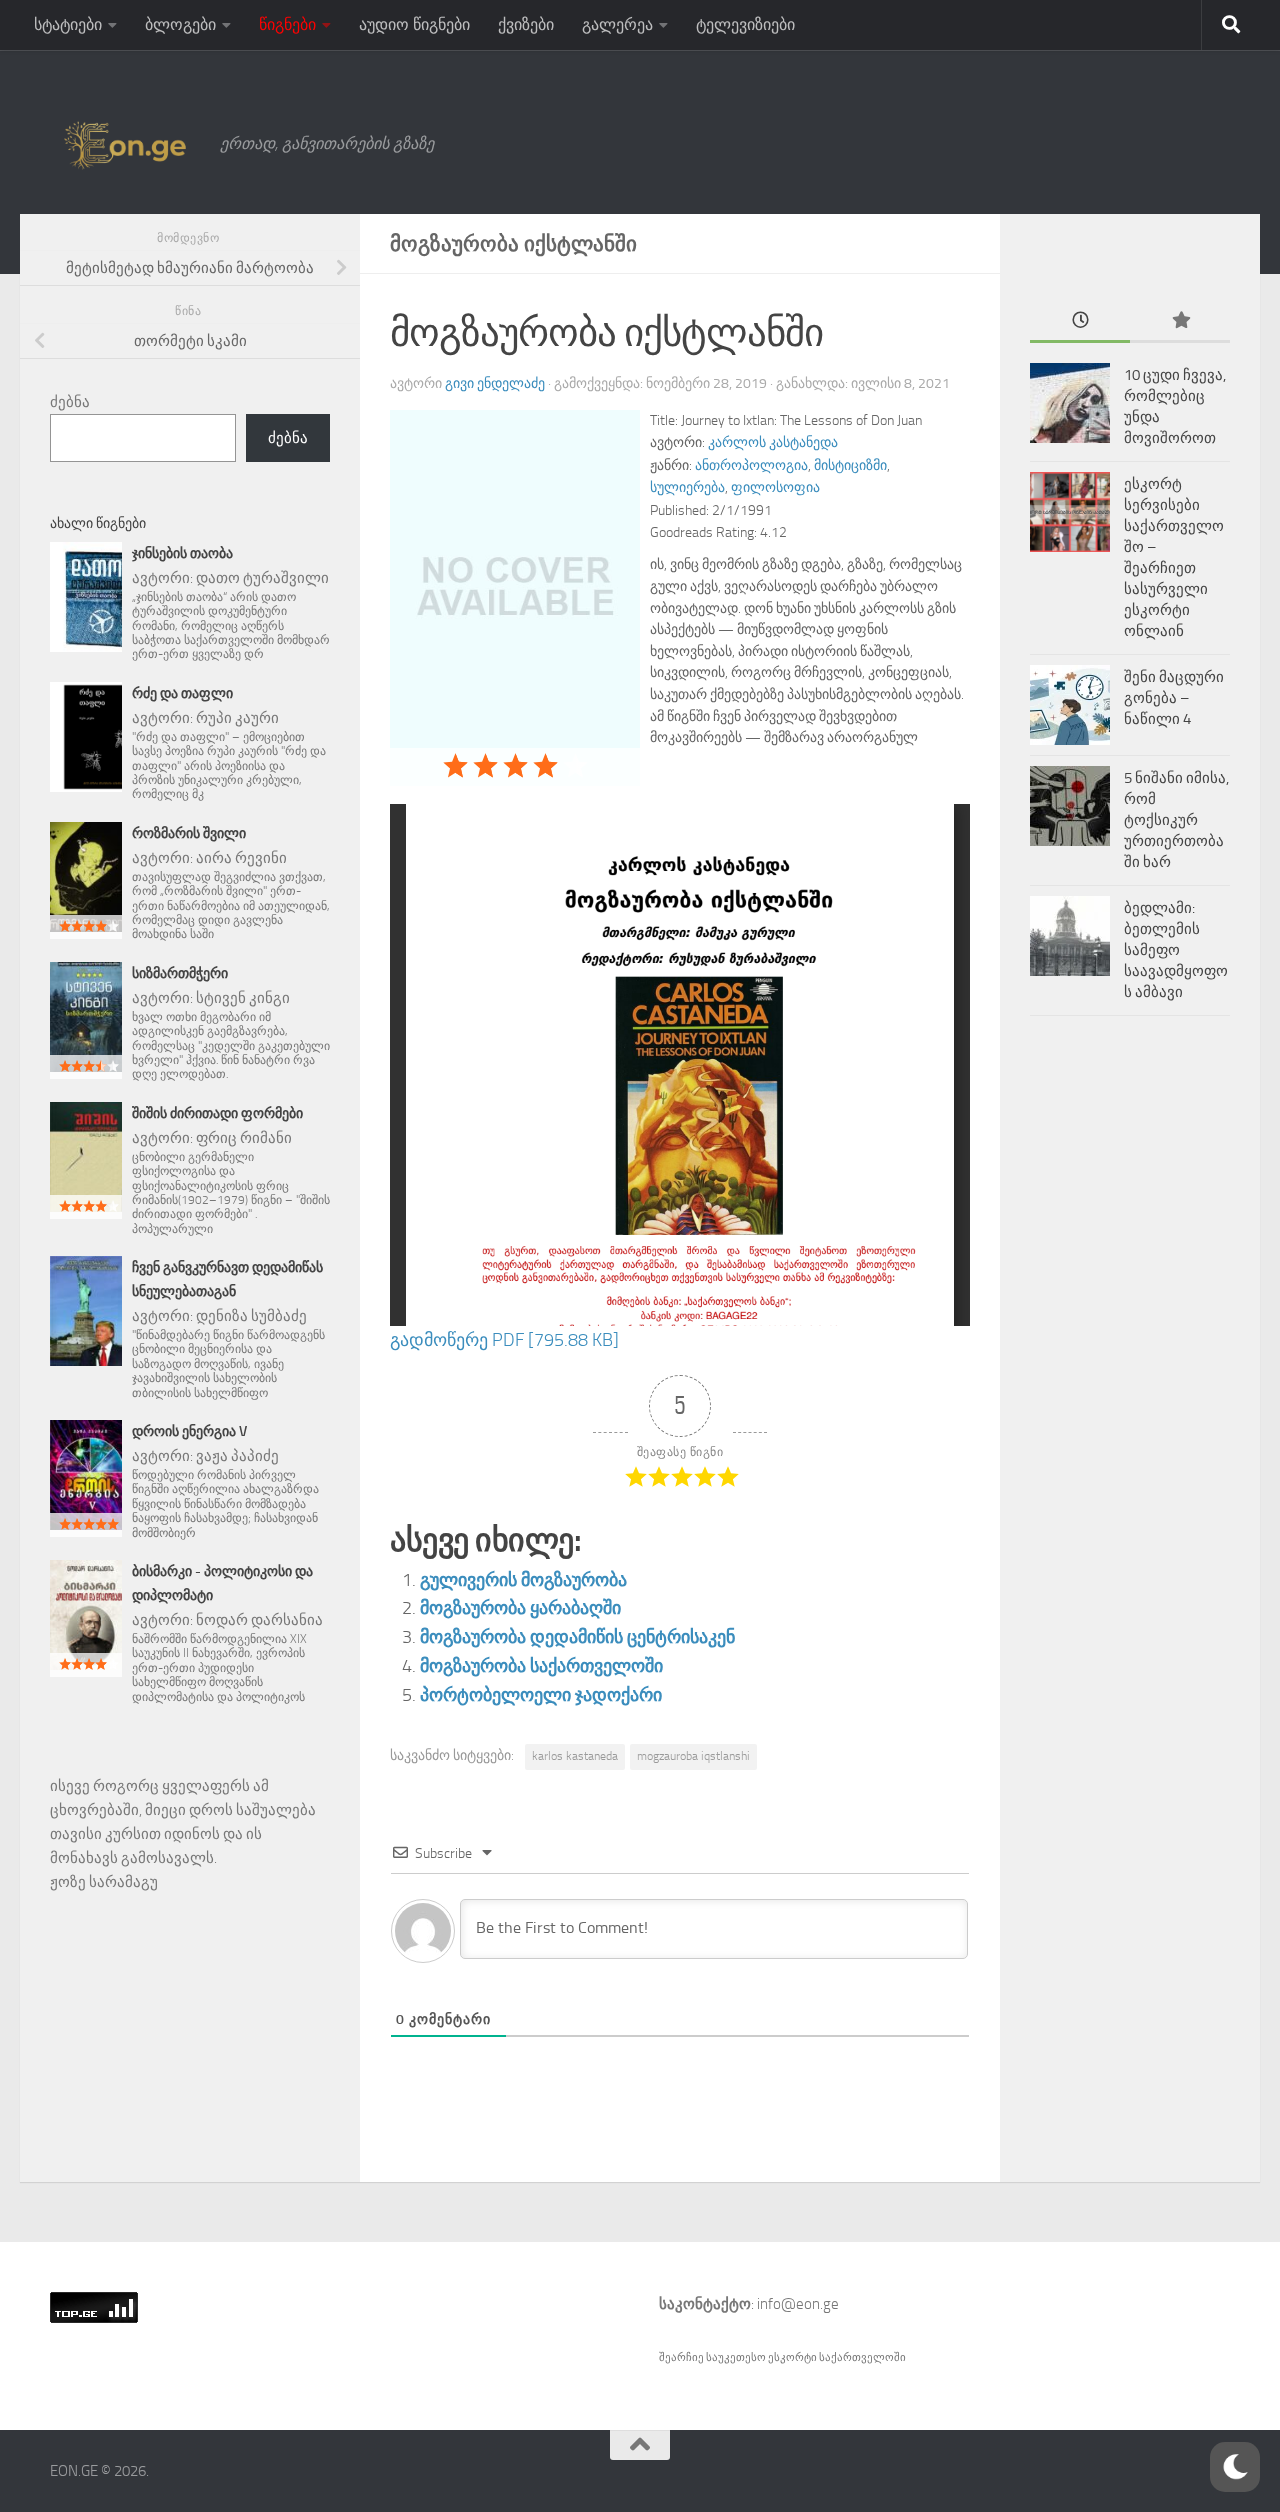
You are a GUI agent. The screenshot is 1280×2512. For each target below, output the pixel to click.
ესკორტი (793, 2357)
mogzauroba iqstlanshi (693, 1756)
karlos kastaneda (575, 1756)
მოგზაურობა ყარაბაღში (520, 1608)
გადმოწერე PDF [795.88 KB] (504, 1340)
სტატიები (68, 24)
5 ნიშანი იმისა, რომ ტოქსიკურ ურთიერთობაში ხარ (1176, 820)
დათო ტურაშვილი (262, 578)
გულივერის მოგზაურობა (523, 1580)
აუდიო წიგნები (414, 24)
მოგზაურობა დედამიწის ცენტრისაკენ (577, 1637)
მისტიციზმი (850, 465)
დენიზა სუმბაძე (251, 1316)
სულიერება (687, 487)
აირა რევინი (241, 858)
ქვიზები (526, 24)
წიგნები (287, 24)
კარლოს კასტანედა (773, 442)
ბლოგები (180, 24)
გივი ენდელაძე (495, 383)
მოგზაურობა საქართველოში (541, 1666)
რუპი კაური (237, 718)
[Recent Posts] (1080, 321)
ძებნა (70, 402)
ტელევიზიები (745, 24)
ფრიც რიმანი (244, 1138)
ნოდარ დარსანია (259, 1620)
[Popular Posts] (1180, 321)
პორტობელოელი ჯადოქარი (541, 1695)
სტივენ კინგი (243, 998)
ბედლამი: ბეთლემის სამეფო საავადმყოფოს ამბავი (1176, 950)
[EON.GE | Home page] (125, 144)
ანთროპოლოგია (751, 465)
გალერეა (617, 24)
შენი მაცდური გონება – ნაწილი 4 (1174, 698)
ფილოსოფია (775, 487)
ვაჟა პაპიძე (237, 1456)
